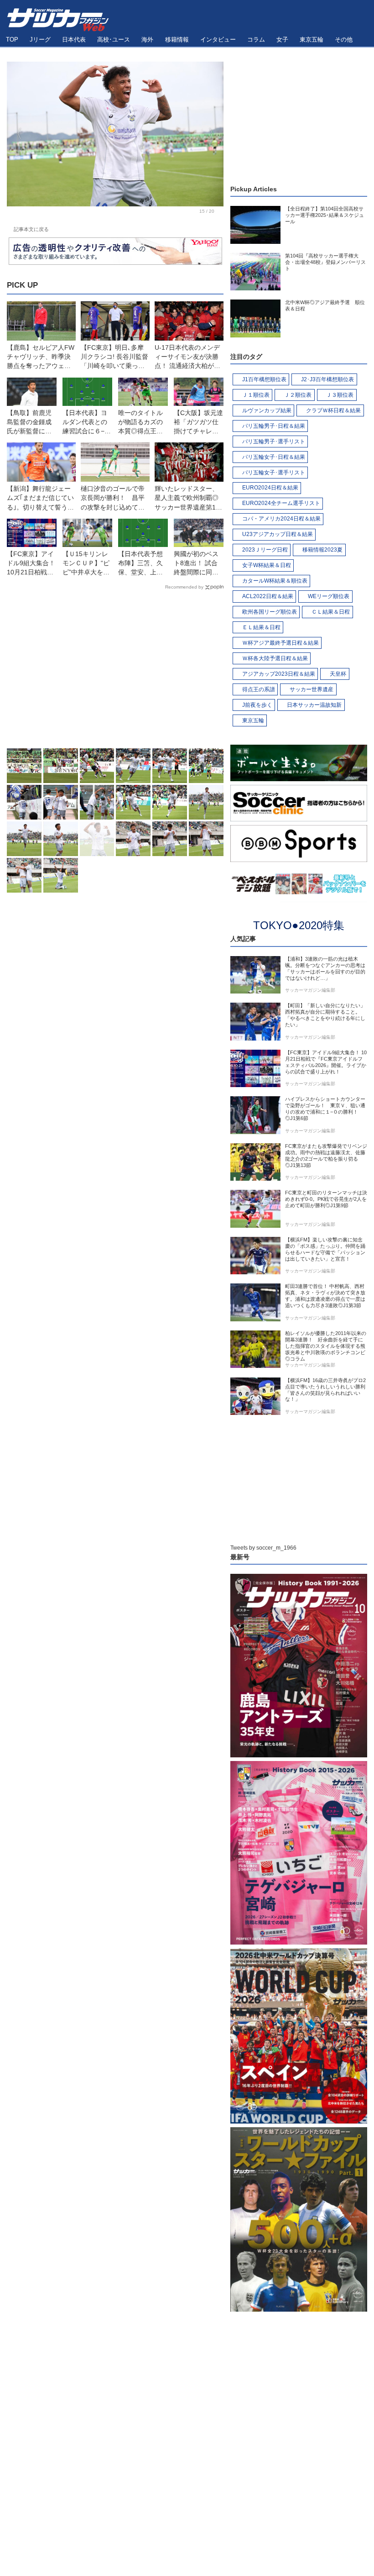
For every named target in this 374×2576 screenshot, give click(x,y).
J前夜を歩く (257, 705)
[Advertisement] (115, 671)
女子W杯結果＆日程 (267, 565)
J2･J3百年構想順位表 (327, 379)
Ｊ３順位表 (340, 395)
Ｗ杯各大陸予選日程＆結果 (275, 658)
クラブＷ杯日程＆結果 (333, 410)
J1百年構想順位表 (264, 379)
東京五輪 (253, 720)
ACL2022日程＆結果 (268, 596)
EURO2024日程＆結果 (270, 488)
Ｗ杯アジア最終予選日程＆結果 (280, 643)
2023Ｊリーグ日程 (265, 550)
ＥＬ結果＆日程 (261, 627)
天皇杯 (338, 674)
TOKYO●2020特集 (299, 925)
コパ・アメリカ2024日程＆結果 (281, 519)
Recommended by (184, 587)
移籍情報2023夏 (322, 550)
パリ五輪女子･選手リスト (274, 473)
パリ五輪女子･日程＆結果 (274, 457)
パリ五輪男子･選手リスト (274, 442)
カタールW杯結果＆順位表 (275, 581)
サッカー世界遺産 (312, 689)
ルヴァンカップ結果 (267, 410)
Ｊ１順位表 (256, 395)
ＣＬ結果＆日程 (331, 612)
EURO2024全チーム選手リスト (281, 503)
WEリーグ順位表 (329, 596)
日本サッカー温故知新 (314, 705)
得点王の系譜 (259, 689)
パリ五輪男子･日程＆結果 (274, 426)
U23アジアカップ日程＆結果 (278, 534)
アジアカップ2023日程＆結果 (279, 674)
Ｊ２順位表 (298, 395)
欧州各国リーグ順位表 (270, 612)
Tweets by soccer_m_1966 (263, 1548)
